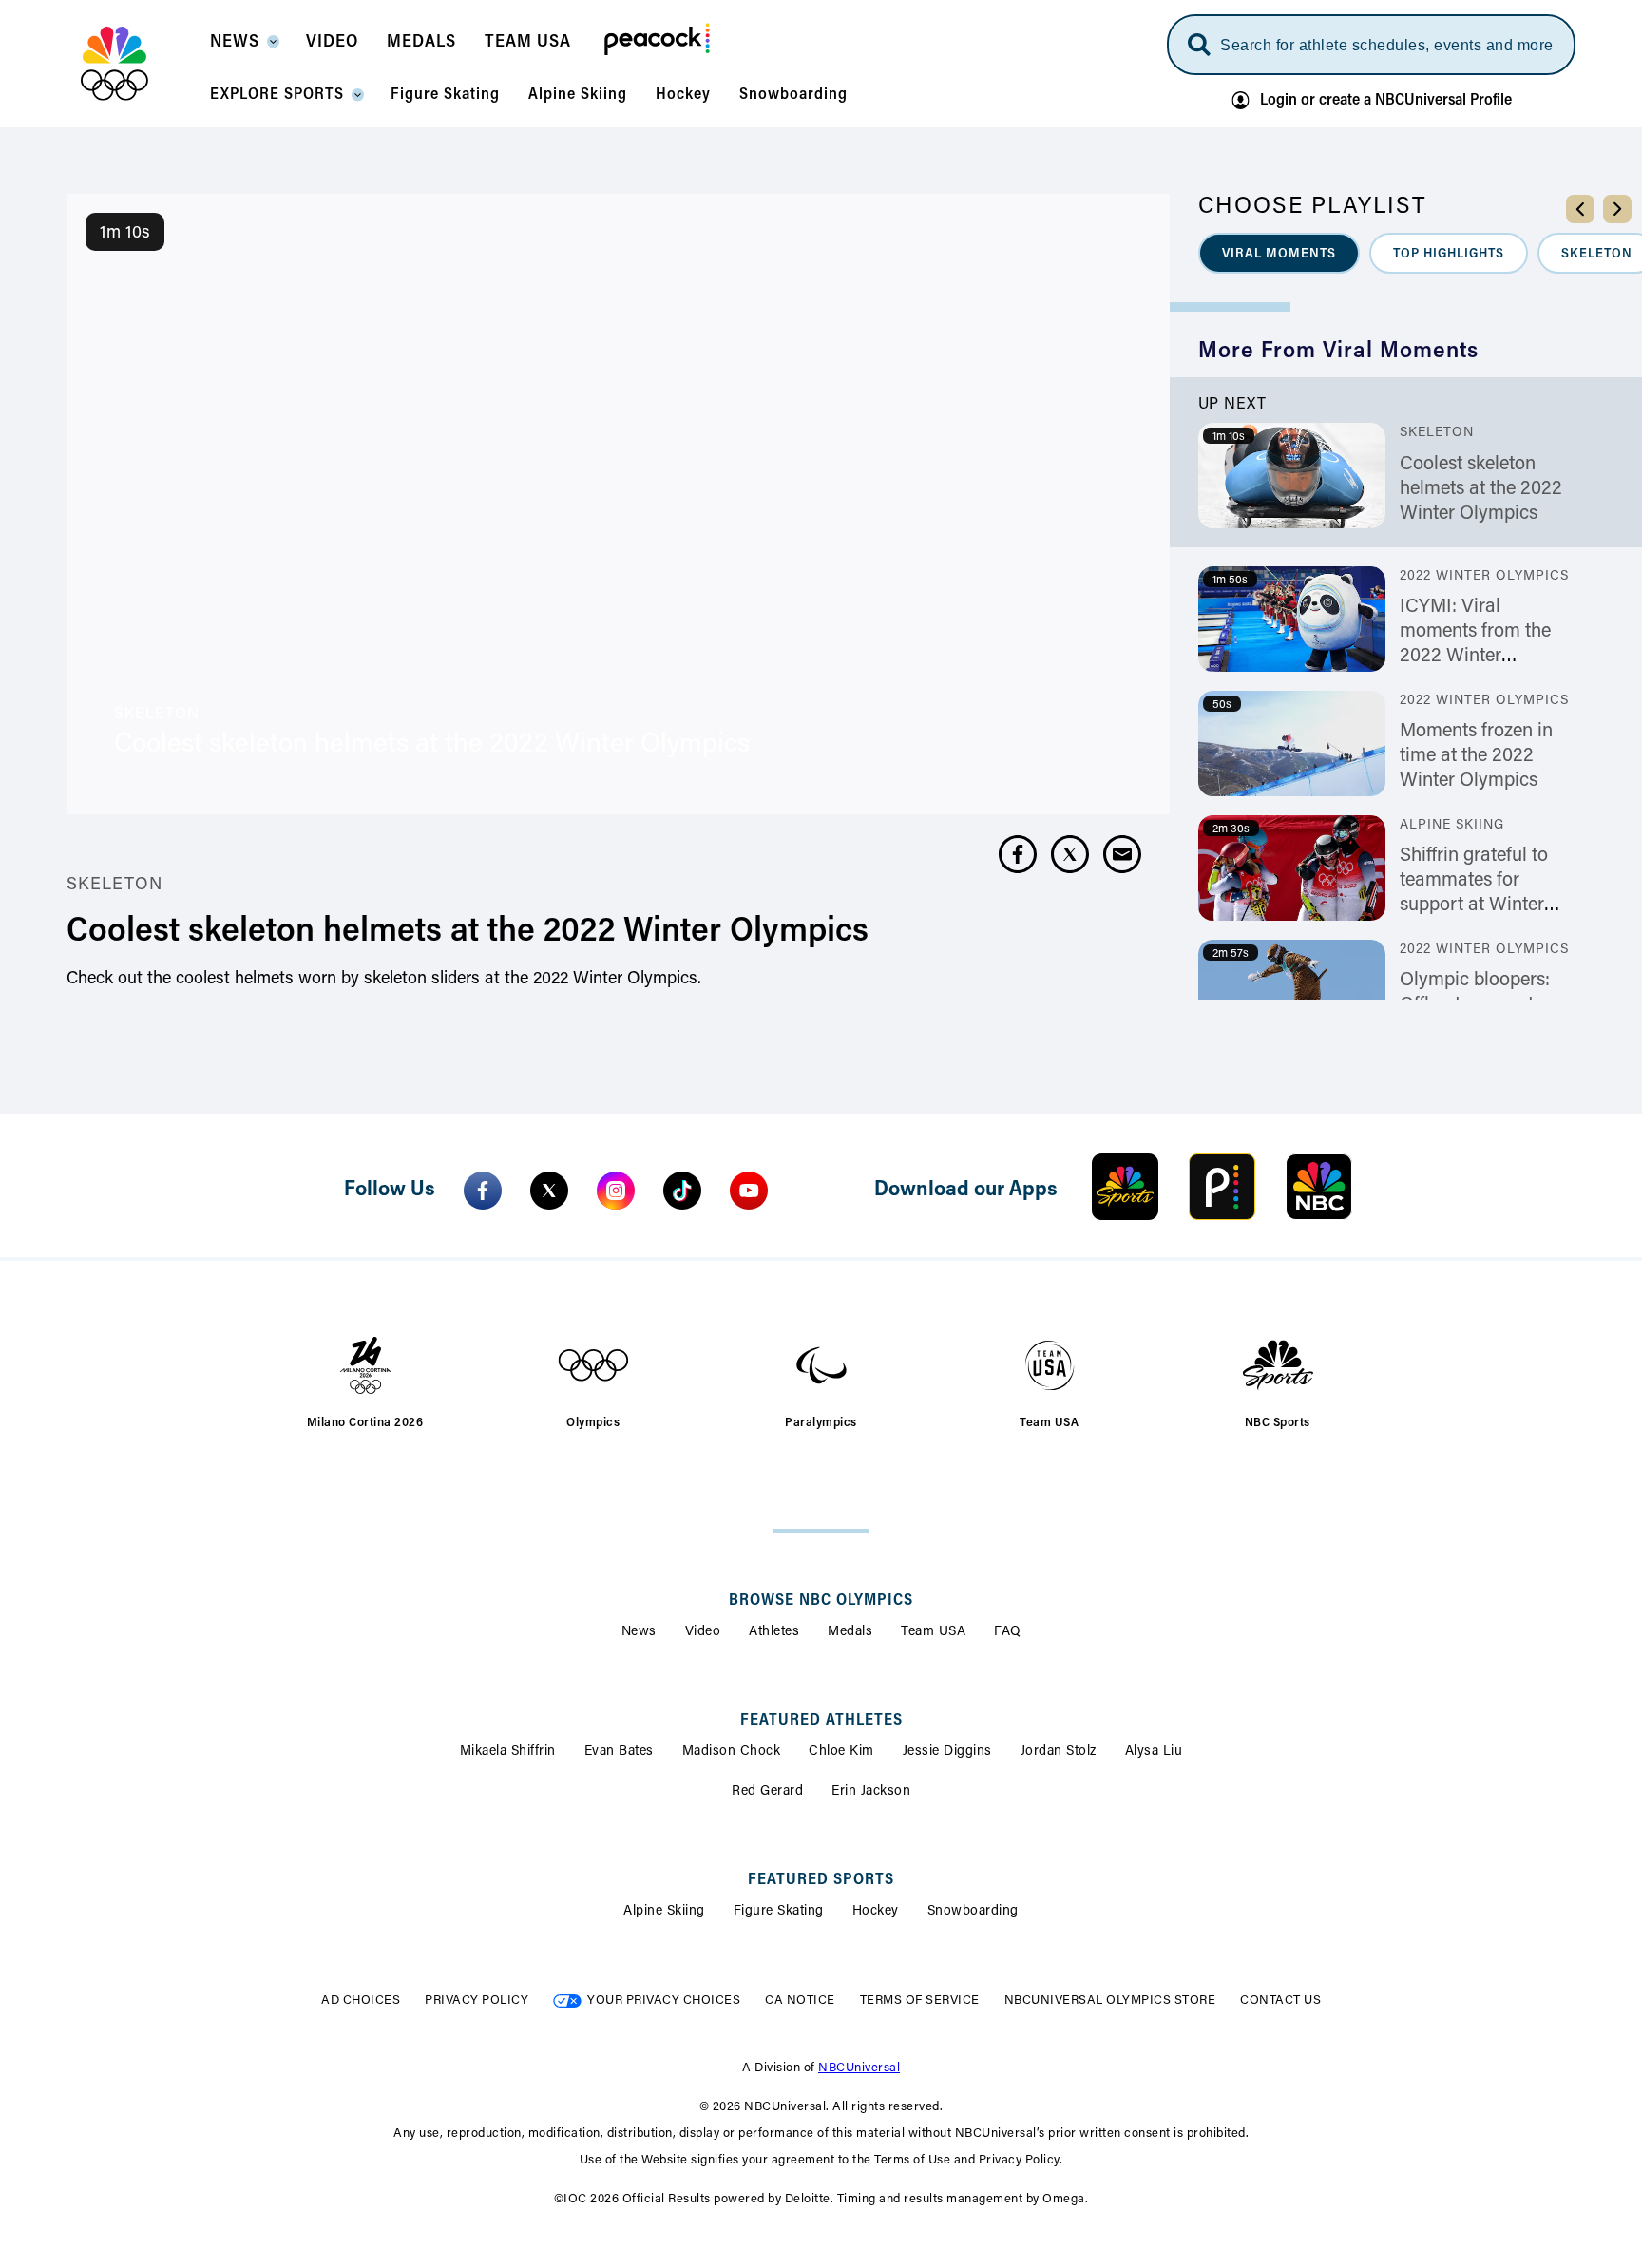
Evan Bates (619, 1752)
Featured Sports (821, 1880)
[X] (549, 1191)
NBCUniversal (859, 2068)
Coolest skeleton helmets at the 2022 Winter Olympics (1481, 489)
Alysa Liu (1154, 1752)
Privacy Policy (477, 2001)
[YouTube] (749, 1191)
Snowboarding (973, 1912)
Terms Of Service (920, 2001)
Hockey (876, 1912)
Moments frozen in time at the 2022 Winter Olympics (1476, 756)
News (639, 1632)
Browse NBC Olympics (821, 1601)
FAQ (1008, 1632)
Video (703, 1632)
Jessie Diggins (947, 1752)
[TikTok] (682, 1191)
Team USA (933, 1632)
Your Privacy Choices (664, 2001)
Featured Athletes (821, 1721)
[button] (244, 48)
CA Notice (800, 2001)
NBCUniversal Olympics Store (1110, 2001)
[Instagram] (616, 1191)
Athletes (774, 1632)
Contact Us (1280, 2001)
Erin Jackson (871, 1792)
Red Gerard (767, 1792)
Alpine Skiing (664, 1912)
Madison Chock (732, 1752)
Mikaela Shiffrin (508, 1752)
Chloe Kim (841, 1752)
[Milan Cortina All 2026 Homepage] (138, 64)
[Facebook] (483, 1191)
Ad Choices (361, 2001)
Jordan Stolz (1059, 1752)
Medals (850, 1632)
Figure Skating (779, 1912)
